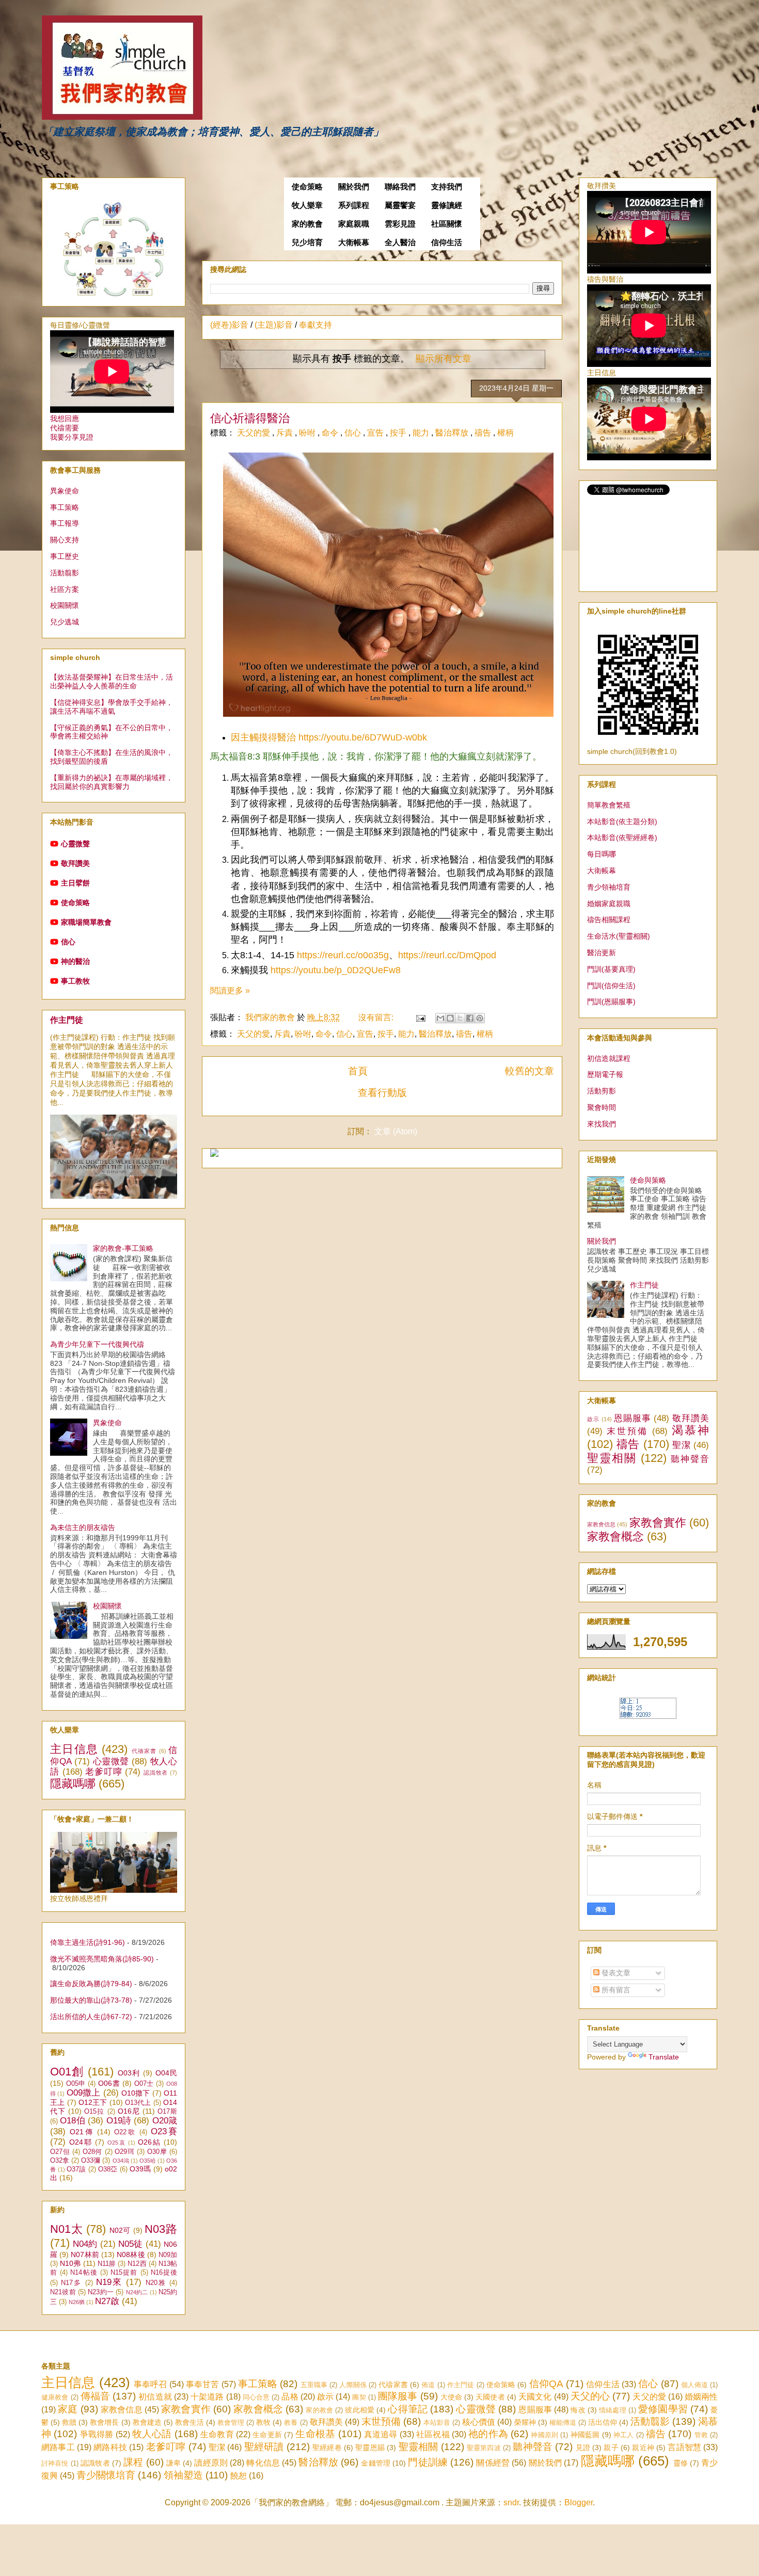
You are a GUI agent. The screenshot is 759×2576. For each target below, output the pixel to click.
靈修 (681, 2463)
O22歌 (125, 2132)
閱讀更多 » (230, 991)
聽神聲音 (690, 1459)
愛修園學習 (663, 2409)
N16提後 (164, 2273)
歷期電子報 (605, 1074)
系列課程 (354, 205)
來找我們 (602, 1124)
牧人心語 (152, 2434)
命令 (331, 433)
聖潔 (681, 1445)
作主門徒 (67, 1020)
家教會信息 (601, 1524)
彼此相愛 (360, 2410)
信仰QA (546, 2384)
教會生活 (189, 2422)
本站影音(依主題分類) (622, 822)
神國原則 (544, 2435)
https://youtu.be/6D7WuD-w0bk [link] (363, 737)
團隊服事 (398, 2396)
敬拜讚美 (75, 863)
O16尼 (129, 2111)
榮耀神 (525, 2422)
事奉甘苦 (203, 2384)
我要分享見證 (72, 437)
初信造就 (155, 2397)
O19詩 (119, 2121)
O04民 (166, 2073)
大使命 (451, 2397)
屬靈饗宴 (400, 205)
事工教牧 (75, 981)
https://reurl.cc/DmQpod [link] (447, 955)
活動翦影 (65, 573)
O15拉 (94, 2112)
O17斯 (167, 2112)
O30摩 (157, 2152)
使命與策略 (648, 1180)
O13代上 (138, 2103)
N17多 (71, 2283)
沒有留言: (377, 1017)
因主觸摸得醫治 (263, 737)
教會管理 (231, 2422)
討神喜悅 (55, 2463)
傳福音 (95, 2396)
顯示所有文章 (444, 359)
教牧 (263, 2422)
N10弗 (70, 2263)
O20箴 (165, 2121)
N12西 (137, 2264)
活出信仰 (603, 2422)
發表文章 (615, 1973)
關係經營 (493, 2463)
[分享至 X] (460, 1018)
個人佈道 (695, 2385)
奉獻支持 (315, 325)
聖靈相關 (612, 1458)
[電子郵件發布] (420, 1017)
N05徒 (130, 2244)
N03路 (161, 2229)
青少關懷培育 (106, 2475)
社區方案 (65, 589)
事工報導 (65, 523)
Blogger (579, 2502)
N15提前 (124, 2273)
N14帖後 (84, 2273)
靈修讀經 (447, 205)
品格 (290, 2397)
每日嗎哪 (602, 854)
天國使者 (490, 2397)
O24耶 (81, 2142)
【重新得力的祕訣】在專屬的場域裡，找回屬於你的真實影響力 (112, 782)
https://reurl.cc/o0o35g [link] (343, 955)
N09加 (168, 2255)
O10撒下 (136, 2093)
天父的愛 (255, 433)
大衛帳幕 (354, 243)
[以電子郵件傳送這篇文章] (440, 1018)
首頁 (358, 1071)
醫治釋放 (453, 433)
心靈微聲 (75, 844)
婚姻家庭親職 (609, 904)
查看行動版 (382, 1093)
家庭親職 (354, 224)
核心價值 (479, 2422)
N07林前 (85, 2255)
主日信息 (74, 1749)
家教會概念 (615, 1536)
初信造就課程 (609, 1058)
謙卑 (173, 2463)
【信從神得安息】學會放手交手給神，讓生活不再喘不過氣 (112, 707)
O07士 (144, 2084)
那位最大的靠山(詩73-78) (91, 2000)
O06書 (109, 2083)
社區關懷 (447, 224)
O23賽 (164, 2131)
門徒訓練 (428, 2462)
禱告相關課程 (609, 920)
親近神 (643, 2448)
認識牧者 (156, 1773)
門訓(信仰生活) (611, 986)
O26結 (149, 2142)
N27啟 (107, 2301)
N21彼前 (63, 2292)
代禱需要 (65, 428)
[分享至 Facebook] (470, 1018)
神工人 (624, 2435)
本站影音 (437, 2422)
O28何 (92, 2152)
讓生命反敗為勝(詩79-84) (91, 1984)
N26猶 (77, 2302)
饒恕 (239, 2476)
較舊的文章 (529, 1071)
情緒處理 (613, 2410)
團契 (359, 2397)
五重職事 (314, 2385)
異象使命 (65, 491)
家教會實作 (658, 1523)
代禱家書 (144, 1751)
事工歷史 (65, 556)
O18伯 (73, 2121)
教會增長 (104, 2422)
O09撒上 (84, 2093)
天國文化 (535, 2397)
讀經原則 (211, 2463)
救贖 (69, 2422)
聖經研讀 (264, 2447)
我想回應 (65, 418)
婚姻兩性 (701, 2397)
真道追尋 (381, 2434)
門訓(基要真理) (611, 969)
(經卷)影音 (229, 325)
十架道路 (207, 2397)
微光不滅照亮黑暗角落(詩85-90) (102, 1959)
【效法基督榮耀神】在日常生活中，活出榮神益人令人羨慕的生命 (112, 681)
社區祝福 (433, 2434)
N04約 (85, 2244)
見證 (583, 2448)
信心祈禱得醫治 (250, 418)
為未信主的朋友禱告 (83, 1527)
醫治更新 (602, 953)
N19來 (109, 2282)
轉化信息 (263, 2463)
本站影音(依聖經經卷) (622, 838)
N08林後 (131, 2255)
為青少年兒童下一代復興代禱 (97, 1344)
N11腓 (107, 2264)
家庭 (68, 2409)
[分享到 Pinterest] (480, 1018)
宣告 (376, 433)
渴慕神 (690, 1430)
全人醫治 (400, 243)
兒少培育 (307, 243)
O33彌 (91, 2161)
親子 (611, 2448)
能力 (422, 433)
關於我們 (354, 187)
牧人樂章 (307, 205)
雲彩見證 (400, 224)
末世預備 (627, 1431)
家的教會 (307, 224)
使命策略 (307, 187)
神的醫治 (75, 961)
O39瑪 (140, 2169)
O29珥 (124, 2152)
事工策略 (65, 507)
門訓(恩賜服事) (611, 1002)
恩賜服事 (632, 1418)
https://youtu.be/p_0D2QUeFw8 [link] (336, 970)
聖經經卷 (327, 2448)
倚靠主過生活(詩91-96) (88, 1942)
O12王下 (93, 2102)
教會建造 (147, 2422)
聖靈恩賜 (370, 2448)
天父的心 (590, 2396)
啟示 (593, 1419)
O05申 (76, 2084)
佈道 (428, 2385)
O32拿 (60, 2161)
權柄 (505, 433)
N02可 (120, 2230)
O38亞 (108, 2169)
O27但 (60, 2152)
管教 (701, 2435)
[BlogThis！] (450, 1018)
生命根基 (315, 2434)
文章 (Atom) (396, 1131)
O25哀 (117, 2143)
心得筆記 (408, 2409)
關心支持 (65, 540)
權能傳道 (563, 2422)
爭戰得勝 (97, 2434)
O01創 (67, 2072)
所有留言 (615, 1990)
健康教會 (55, 2397)
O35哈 (148, 2161)
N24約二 (137, 2292)
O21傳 (82, 2132)
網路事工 (58, 2447)
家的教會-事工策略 (123, 1248)
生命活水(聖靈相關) (619, 936)
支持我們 (447, 187)
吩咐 (308, 433)
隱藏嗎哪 (73, 1784)
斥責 (286, 433)
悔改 (578, 2410)
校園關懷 (65, 605)
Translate (664, 2057)
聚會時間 (602, 1107)
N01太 (66, 2229)
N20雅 (156, 2283)
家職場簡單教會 (86, 922)
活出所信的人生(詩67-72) (91, 2017)
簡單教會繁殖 (609, 805)
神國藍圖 (585, 2435)
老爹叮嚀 (104, 1772)
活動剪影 (602, 1091)
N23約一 (101, 2292)
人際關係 (353, 2385)
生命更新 (267, 2435)
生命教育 (217, 2434)
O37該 (76, 2169)
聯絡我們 (400, 187)
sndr (511, 2502)
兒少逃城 (65, 622)
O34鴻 (121, 2161)
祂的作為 (488, 2434)
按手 (399, 433)
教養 (291, 2422)
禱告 (484, 433)
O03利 (129, 2073)
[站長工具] (648, 1716)
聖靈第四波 (484, 2448)
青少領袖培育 (609, 887)
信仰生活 (447, 243)
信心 (354, 433)
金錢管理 (376, 2463)
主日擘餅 (75, 883)
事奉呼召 (151, 2384)
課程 (133, 2462)
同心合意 (256, 2397)
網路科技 (110, 2447)
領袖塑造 (183, 2475)
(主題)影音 (274, 325)
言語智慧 (684, 2447)
